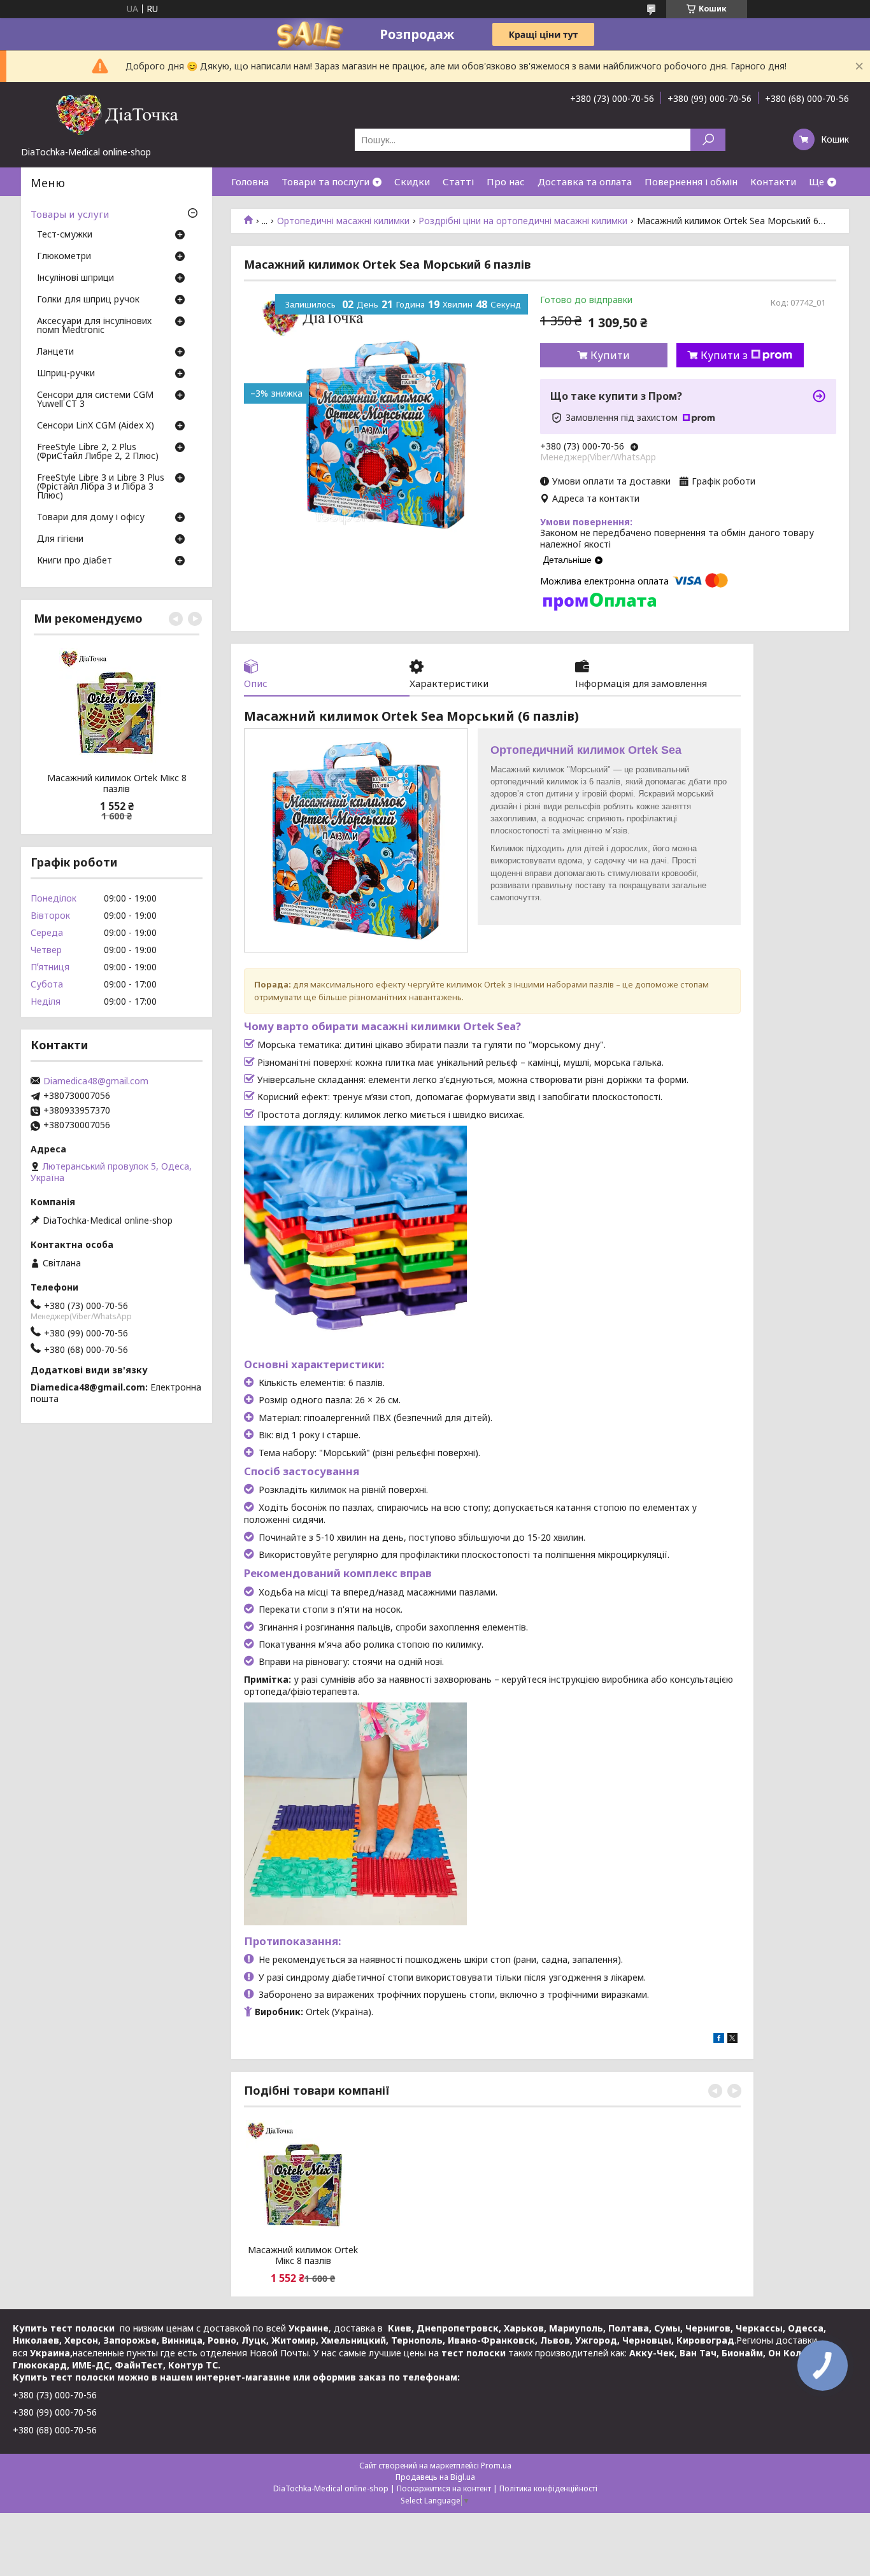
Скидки (412, 181)
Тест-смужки (65, 235)
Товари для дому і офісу (91, 518)
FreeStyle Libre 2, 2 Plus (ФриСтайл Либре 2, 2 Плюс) (98, 452)
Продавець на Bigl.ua (435, 2477)
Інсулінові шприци (75, 278)
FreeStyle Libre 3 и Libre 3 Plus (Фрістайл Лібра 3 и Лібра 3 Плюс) (101, 487)
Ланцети (55, 352)
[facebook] (719, 2040)
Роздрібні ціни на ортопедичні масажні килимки (523, 221)
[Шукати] (708, 140)
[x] (732, 2040)
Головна (250, 181)
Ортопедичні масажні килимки (343, 221)
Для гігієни (60, 539)
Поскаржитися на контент (444, 2488)
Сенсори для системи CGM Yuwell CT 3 (95, 400)
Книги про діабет (75, 561)
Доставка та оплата (585, 181)
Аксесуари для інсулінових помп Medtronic (94, 326)
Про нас (506, 181)
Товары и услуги (70, 214)
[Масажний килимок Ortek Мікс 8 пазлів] (303, 2177)
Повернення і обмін (691, 181)
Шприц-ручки (66, 374)
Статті (458, 181)
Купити (610, 355)
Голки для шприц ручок (88, 300)
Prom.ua (496, 2466)
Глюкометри (64, 257)
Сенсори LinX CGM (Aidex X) (96, 426)
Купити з (724, 355)
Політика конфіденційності (548, 2488)
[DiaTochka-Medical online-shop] (117, 114)
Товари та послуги (325, 181)
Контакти (773, 181)
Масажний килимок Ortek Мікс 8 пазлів (303, 2255)
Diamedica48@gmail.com (96, 1081)
